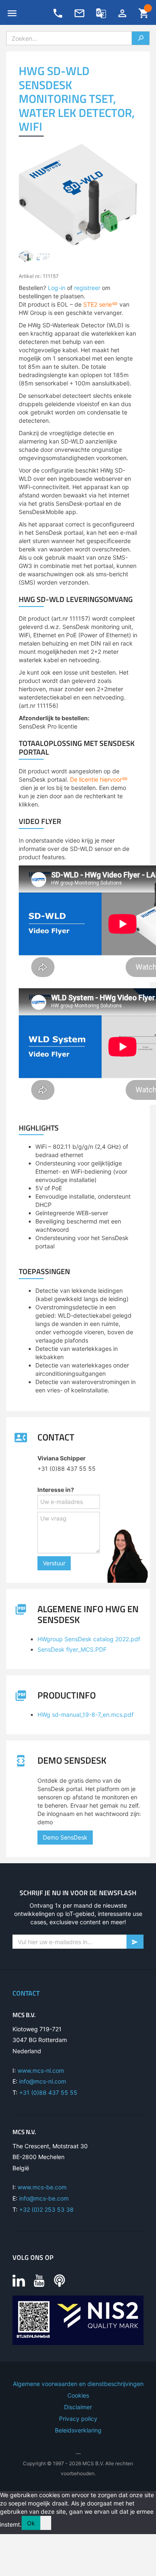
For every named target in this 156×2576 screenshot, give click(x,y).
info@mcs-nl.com (43, 2081)
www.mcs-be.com (42, 2187)
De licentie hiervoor (96, 779)
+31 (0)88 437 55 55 (48, 2092)
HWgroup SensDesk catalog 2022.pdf (89, 1639)
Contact (26, 1993)
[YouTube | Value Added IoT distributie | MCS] (39, 2280)
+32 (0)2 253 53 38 (46, 2209)
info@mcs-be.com (44, 2198)
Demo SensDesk (65, 1837)
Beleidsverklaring (78, 2430)
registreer (87, 288)
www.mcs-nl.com (41, 2070)
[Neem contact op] (79, 13)
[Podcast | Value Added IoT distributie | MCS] (59, 2280)
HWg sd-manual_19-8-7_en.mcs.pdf (85, 1714)
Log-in (57, 288)
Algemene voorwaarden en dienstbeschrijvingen (78, 2384)
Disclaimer (78, 2407)
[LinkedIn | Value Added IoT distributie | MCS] (19, 2280)
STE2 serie (98, 304)
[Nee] (46, 2523)
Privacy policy (78, 2419)
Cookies (78, 2395)
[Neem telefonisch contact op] (58, 13)
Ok (31, 2523)
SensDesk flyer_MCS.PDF (72, 1649)
